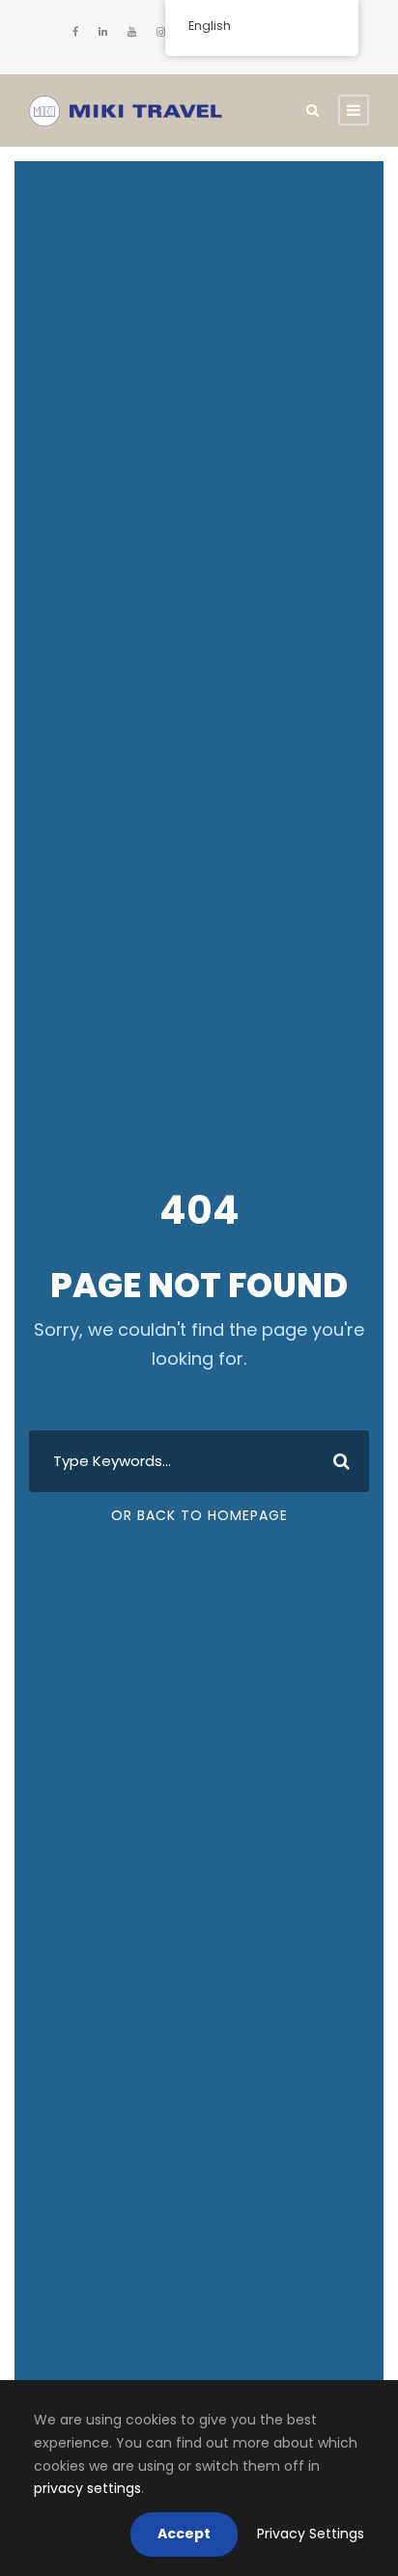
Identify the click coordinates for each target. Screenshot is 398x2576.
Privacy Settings (311, 2534)
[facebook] (75, 32)
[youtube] (132, 32)
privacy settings (87, 2488)
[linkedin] (103, 32)
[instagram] (161, 32)
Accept (184, 2534)
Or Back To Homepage (199, 1515)
